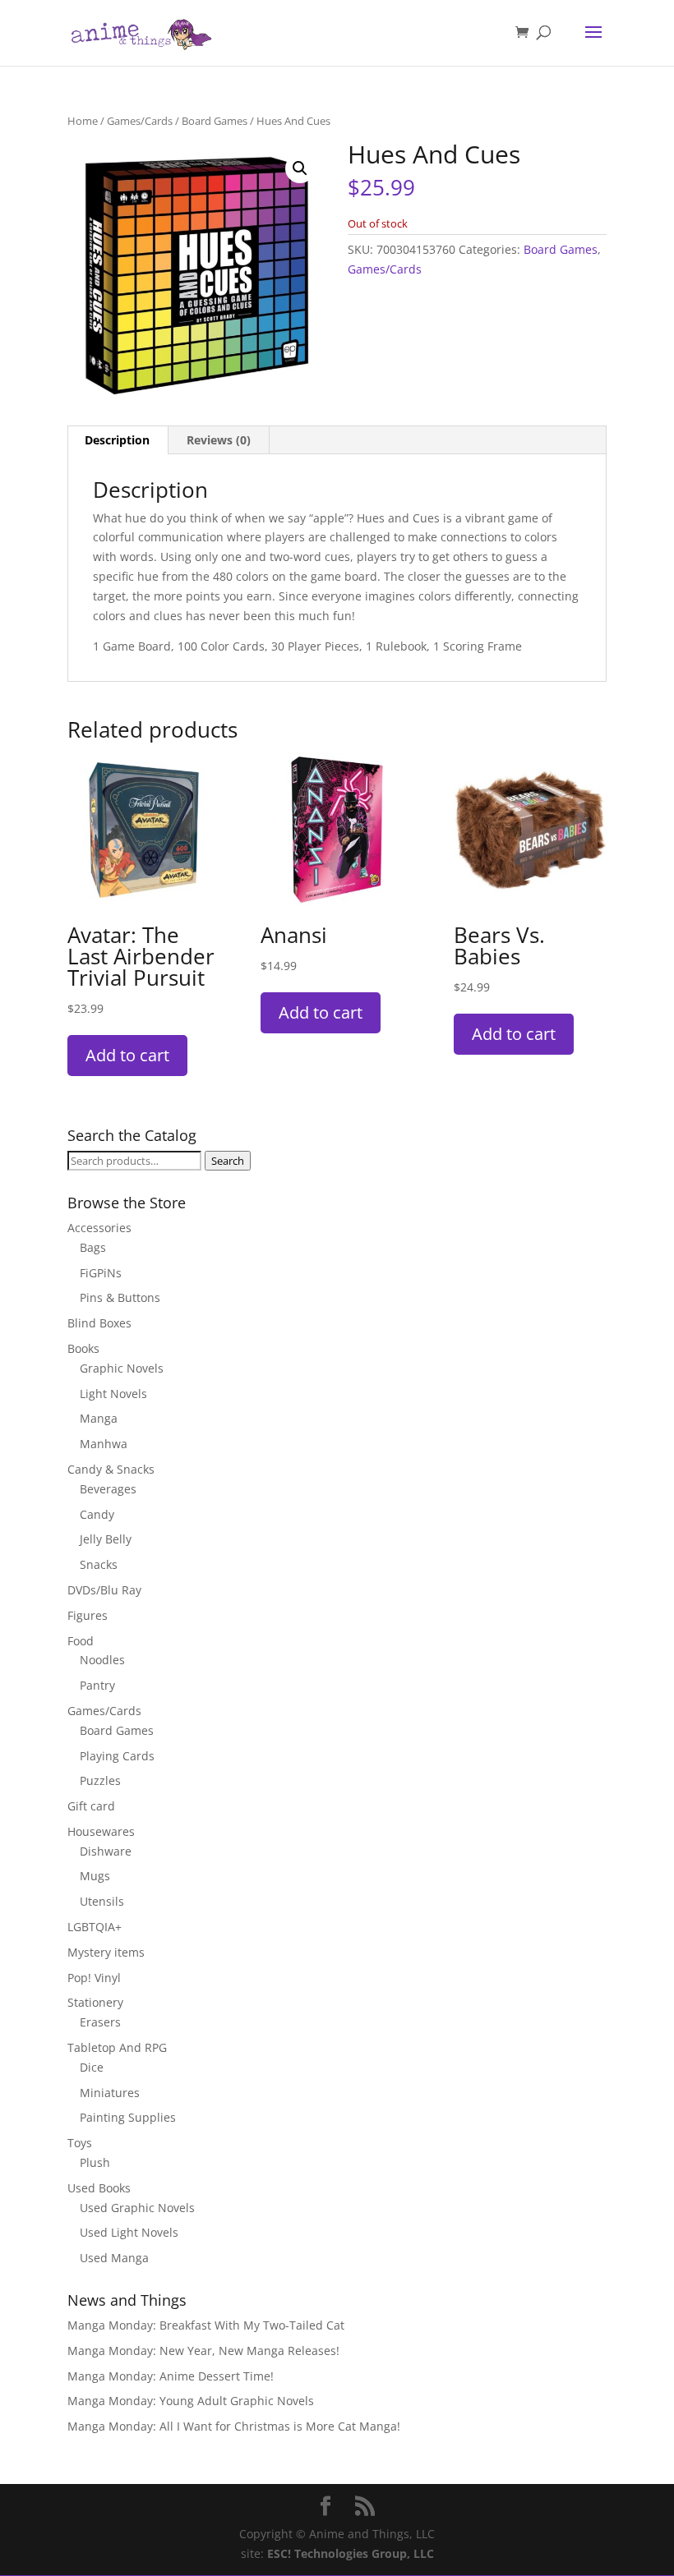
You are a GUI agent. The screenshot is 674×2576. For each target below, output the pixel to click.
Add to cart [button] (127, 1055)
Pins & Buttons (120, 1297)
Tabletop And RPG (117, 2047)
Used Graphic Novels (137, 2208)
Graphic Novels (122, 1368)
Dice (92, 2067)
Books (83, 1348)
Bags (93, 1247)
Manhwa (104, 1444)
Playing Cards (117, 1756)
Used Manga (114, 2258)
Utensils (102, 1901)
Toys (80, 2143)
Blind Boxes (99, 1323)
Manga (99, 1418)
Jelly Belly (106, 1539)
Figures (88, 1615)
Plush (95, 2162)
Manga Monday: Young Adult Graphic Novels (191, 2401)
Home (83, 121)
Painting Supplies (128, 2117)
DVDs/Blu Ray (104, 1590)
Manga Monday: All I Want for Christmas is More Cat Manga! (234, 2426)
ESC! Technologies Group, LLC (351, 2553)
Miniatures (110, 2093)
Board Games (215, 121)
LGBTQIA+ (95, 1927)
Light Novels (113, 1394)
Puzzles (100, 1780)
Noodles (102, 1660)
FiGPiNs (101, 1273)
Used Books (99, 2188)
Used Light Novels (129, 2232)
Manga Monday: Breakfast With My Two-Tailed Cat (206, 2325)
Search (228, 1161)
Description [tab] (117, 440)
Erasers (100, 2022)
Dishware (106, 1851)
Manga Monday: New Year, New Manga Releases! (203, 2351)
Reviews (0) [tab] (219, 440)
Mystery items (106, 1952)
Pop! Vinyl (94, 1978)
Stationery (95, 2002)
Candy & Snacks (111, 1469)
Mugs (95, 1876)
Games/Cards (140, 121)
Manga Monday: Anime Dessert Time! (171, 2376)
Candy (97, 1514)
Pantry (97, 1685)
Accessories (99, 1228)
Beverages (108, 1489)
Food (81, 1641)
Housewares (101, 1831)
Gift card (91, 1806)
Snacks (99, 1564)
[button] (300, 168)
